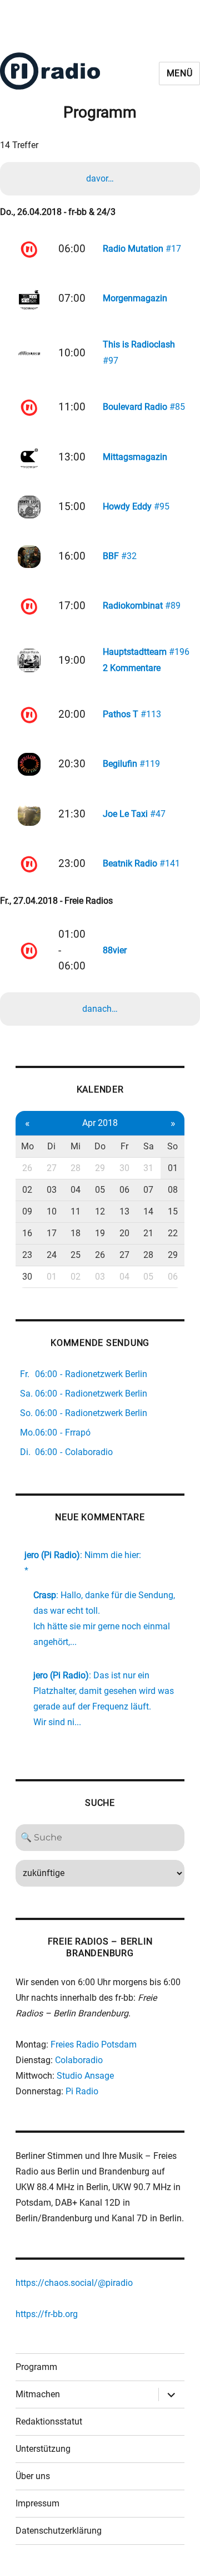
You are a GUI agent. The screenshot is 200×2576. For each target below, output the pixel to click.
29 (100, 1168)
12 (100, 1211)
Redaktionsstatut (49, 2421)
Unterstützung (43, 2449)
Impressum (37, 2503)
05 (100, 1190)
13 (124, 1211)
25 (76, 1255)
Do (100, 1146)
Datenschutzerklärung (59, 2531)
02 (27, 1190)
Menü (180, 73)
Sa (149, 1146)
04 (76, 1190)
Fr (124, 1146)
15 (173, 1211)
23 (27, 1255)
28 (76, 1168)
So (172, 1146)
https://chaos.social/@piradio (74, 2283)
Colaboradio (79, 2060)
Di (51, 1146)
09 (27, 1211)
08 (173, 1190)
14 (148, 1211)
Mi (76, 1146)
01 (173, 1168)
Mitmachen (38, 2394)
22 (173, 1233)
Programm (36, 2367)
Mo (27, 1146)
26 (27, 1168)
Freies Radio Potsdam (94, 2044)
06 (124, 1190)
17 (52, 1233)
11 (76, 1211)
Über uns (33, 2476)
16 (27, 1233)
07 (148, 1190)
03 (52, 1190)
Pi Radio (82, 2091)
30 (124, 1168)
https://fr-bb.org (47, 2314)
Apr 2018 (100, 1123)
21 (148, 1233)
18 (76, 1233)
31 (148, 1168)
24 (52, 1255)
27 (52, 1168)
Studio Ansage (85, 2076)
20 (124, 1233)
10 (52, 1211)
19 (100, 1233)
